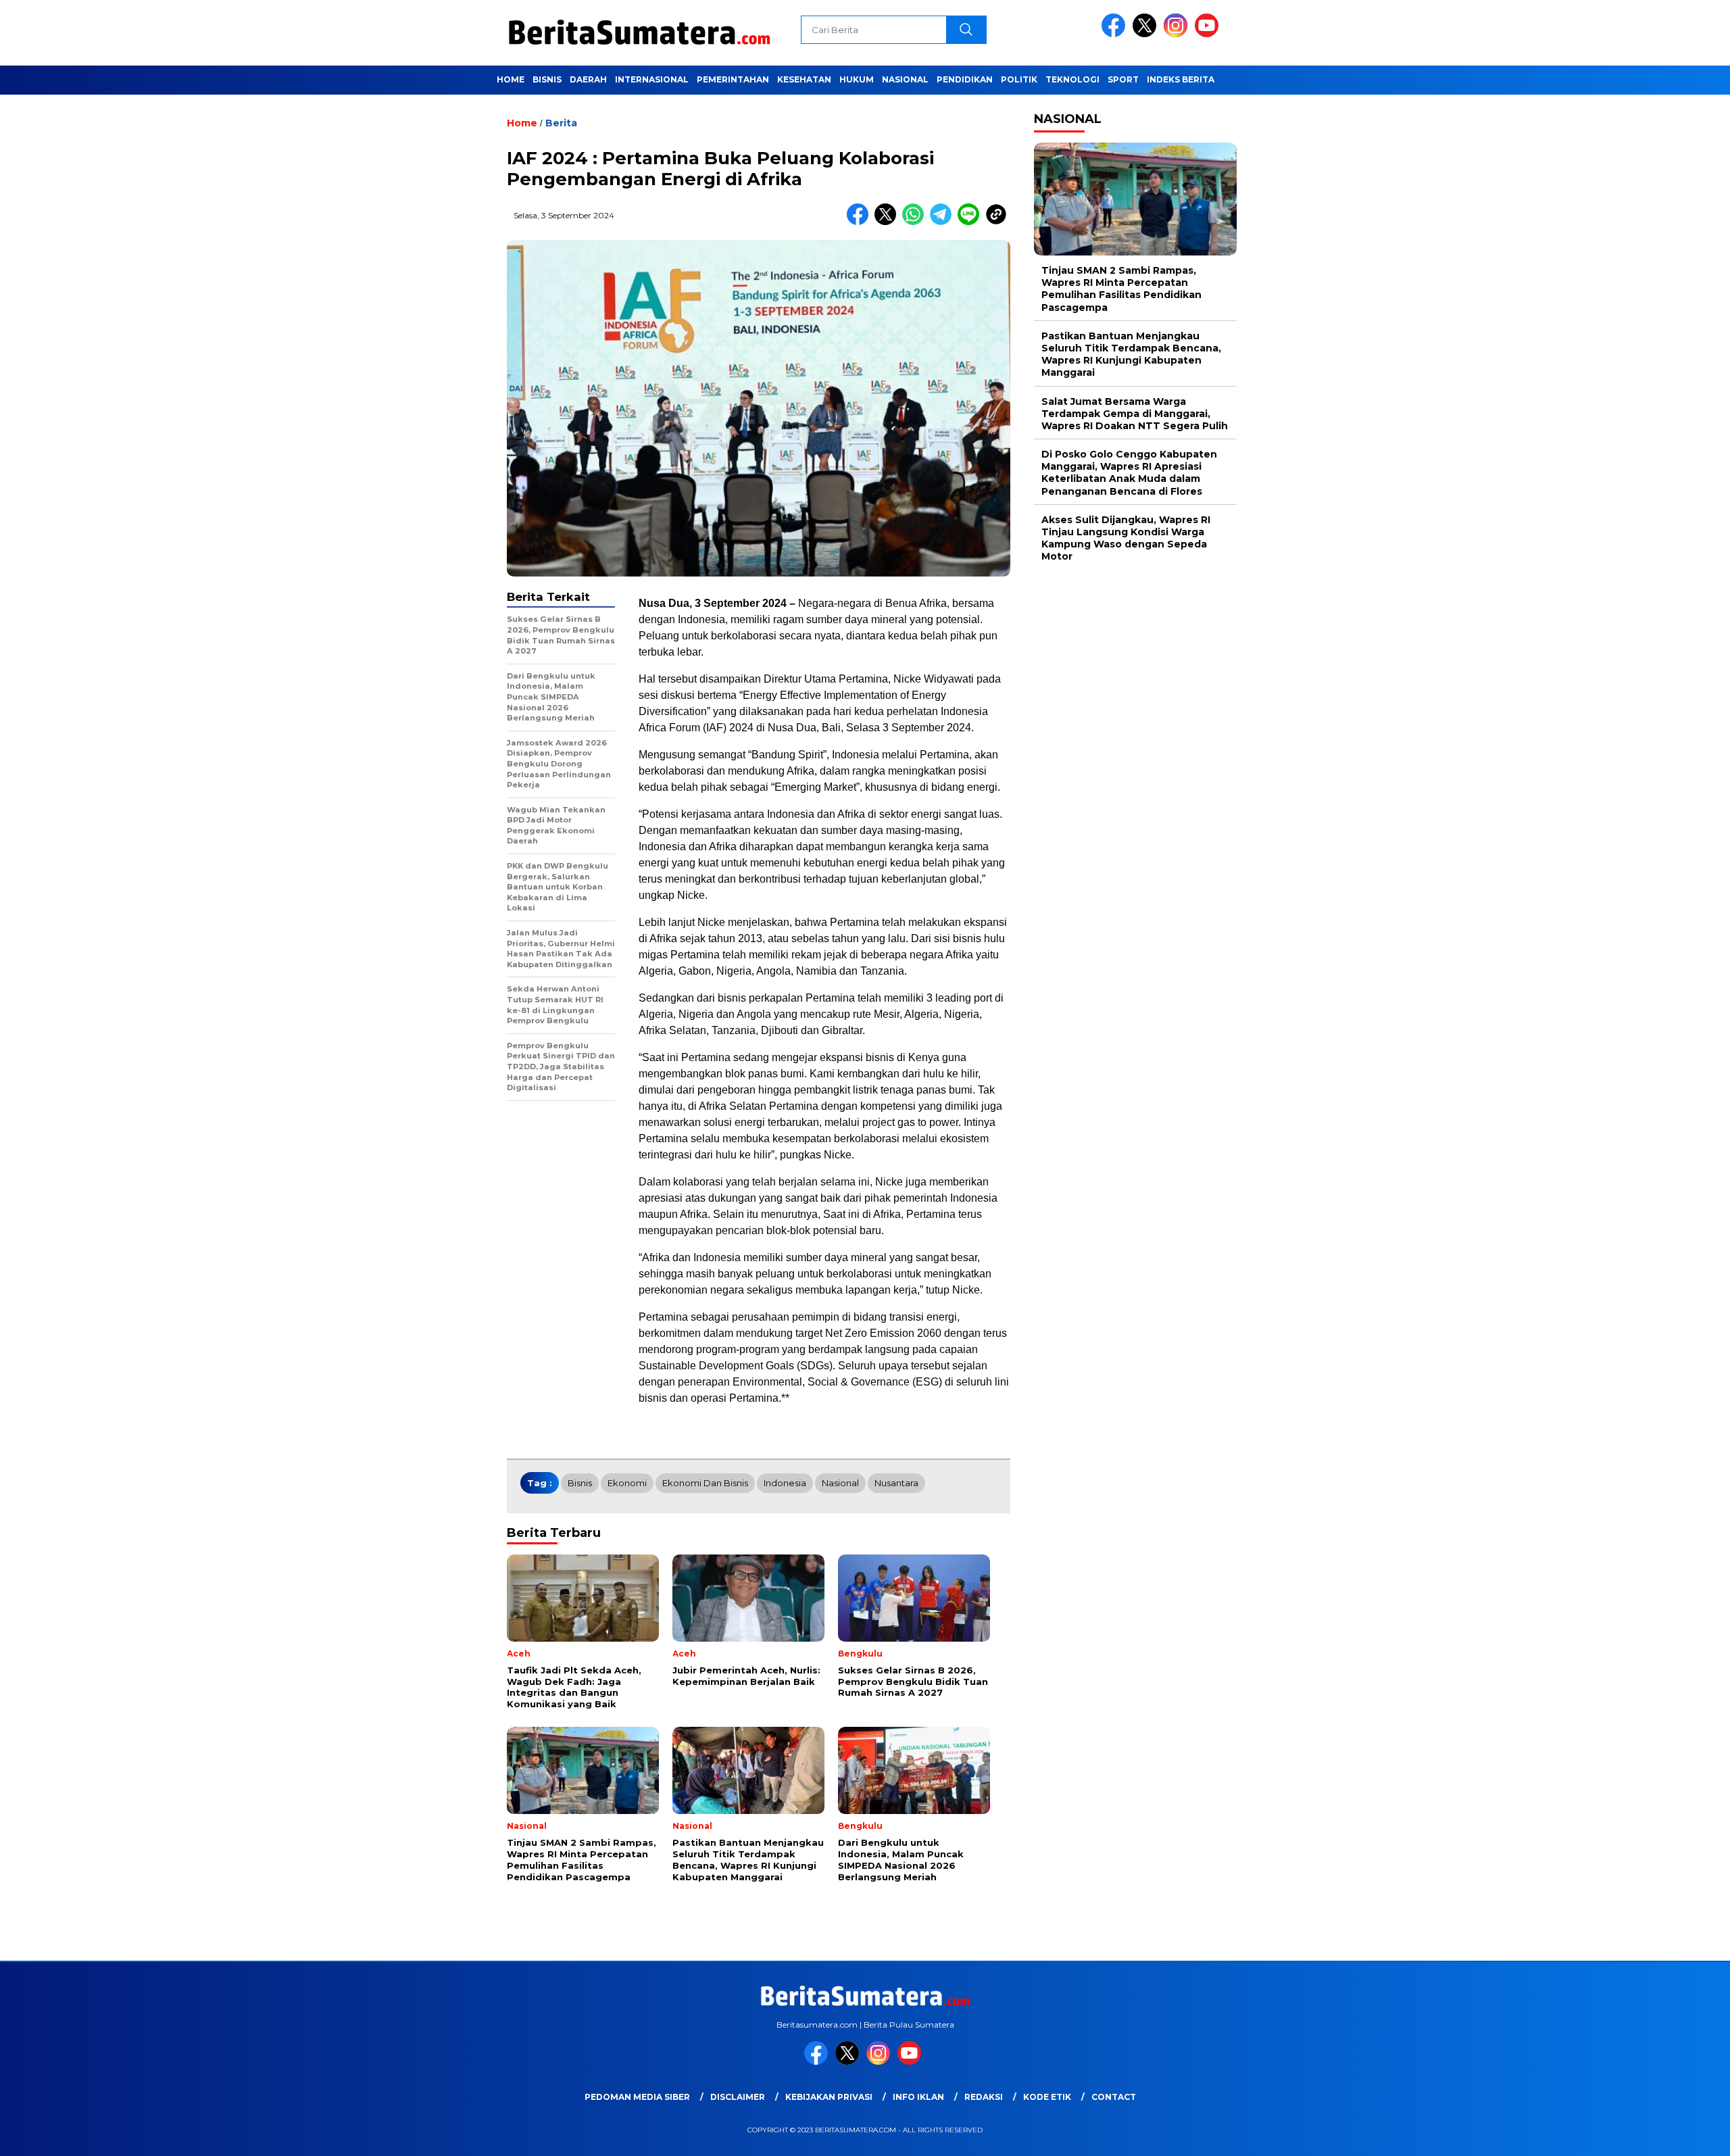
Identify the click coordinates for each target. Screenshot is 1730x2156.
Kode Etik (1047, 2097)
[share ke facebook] (861, 222)
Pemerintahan (733, 79)
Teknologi (1072, 79)
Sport (1123, 79)
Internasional (652, 79)
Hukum (857, 79)
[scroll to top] (1667, 2135)
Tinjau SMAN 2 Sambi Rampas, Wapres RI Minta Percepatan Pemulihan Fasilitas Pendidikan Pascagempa (1121, 289)
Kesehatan (804, 79)
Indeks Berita (1181, 79)
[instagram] (1178, 34)
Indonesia (785, 1483)
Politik (1019, 79)
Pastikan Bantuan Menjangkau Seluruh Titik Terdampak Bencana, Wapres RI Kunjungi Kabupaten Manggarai (1131, 354)
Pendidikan (965, 79)
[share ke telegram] (944, 222)
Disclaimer (738, 2097)
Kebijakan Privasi (829, 2097)
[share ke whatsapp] (916, 222)
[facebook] (1116, 34)
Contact (1114, 2097)
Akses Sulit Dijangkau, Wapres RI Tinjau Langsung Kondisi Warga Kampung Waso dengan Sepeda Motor (1126, 538)
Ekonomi (627, 1483)
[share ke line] (971, 222)
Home (511, 79)
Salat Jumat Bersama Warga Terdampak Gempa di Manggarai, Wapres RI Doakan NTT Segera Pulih (1135, 414)
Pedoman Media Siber (637, 2097)
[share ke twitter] (888, 222)
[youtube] (1209, 34)
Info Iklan (918, 2097)
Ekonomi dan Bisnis (705, 1483)
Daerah (588, 79)
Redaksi (984, 2097)
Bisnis (547, 79)
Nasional (905, 79)
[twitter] (1147, 34)
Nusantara (896, 1483)
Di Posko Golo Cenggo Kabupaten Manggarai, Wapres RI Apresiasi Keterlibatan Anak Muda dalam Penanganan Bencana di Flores (1129, 473)
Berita (561, 123)
